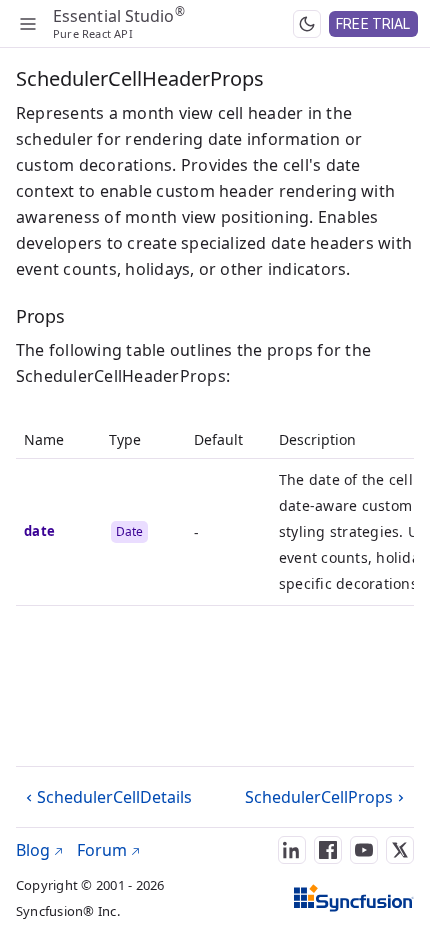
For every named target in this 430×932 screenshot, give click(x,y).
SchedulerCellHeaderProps (140, 78)
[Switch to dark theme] (307, 24)
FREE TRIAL (373, 24)
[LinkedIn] (292, 850)
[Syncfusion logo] (354, 898)
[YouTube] (364, 850)
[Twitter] (400, 850)
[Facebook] (328, 850)
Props (40, 316)
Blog (35, 850)
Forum (104, 850)
